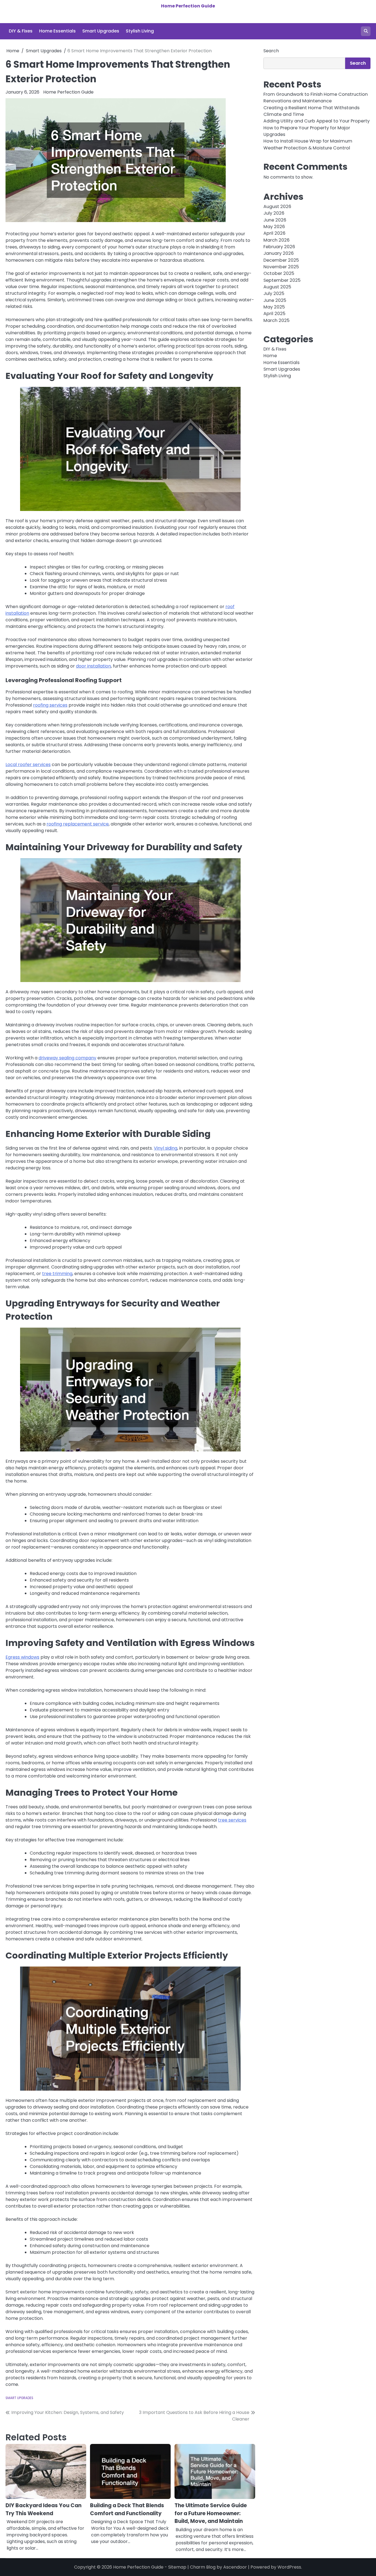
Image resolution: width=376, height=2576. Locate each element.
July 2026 (274, 213)
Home (270, 356)
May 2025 (274, 307)
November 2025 (281, 267)
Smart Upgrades (101, 31)
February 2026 (279, 247)
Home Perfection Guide (188, 6)
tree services (232, 1820)
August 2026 (277, 207)
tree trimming (57, 1274)
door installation (93, 666)
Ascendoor (235, 2567)
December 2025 (281, 260)
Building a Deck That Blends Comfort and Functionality (127, 2509)
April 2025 (274, 314)
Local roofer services (28, 765)
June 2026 (275, 220)
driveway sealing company (67, 1058)
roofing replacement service (78, 824)
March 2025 (276, 320)
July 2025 (274, 294)
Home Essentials (57, 31)
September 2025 (282, 280)
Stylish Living (140, 31)
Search (271, 51)
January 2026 (279, 254)
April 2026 (274, 233)
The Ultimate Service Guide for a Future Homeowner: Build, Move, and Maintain (211, 2513)
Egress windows (22, 1657)
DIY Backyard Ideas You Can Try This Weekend (43, 2509)
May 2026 (274, 227)
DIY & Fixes (21, 31)
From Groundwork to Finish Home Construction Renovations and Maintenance (316, 98)
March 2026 (276, 240)
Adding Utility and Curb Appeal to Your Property (317, 121)
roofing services (50, 705)
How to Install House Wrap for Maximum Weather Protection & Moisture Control (308, 145)
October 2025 (279, 274)
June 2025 (275, 300)
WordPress (289, 2567)
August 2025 (277, 287)
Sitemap (177, 2567)
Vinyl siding (166, 1148)
